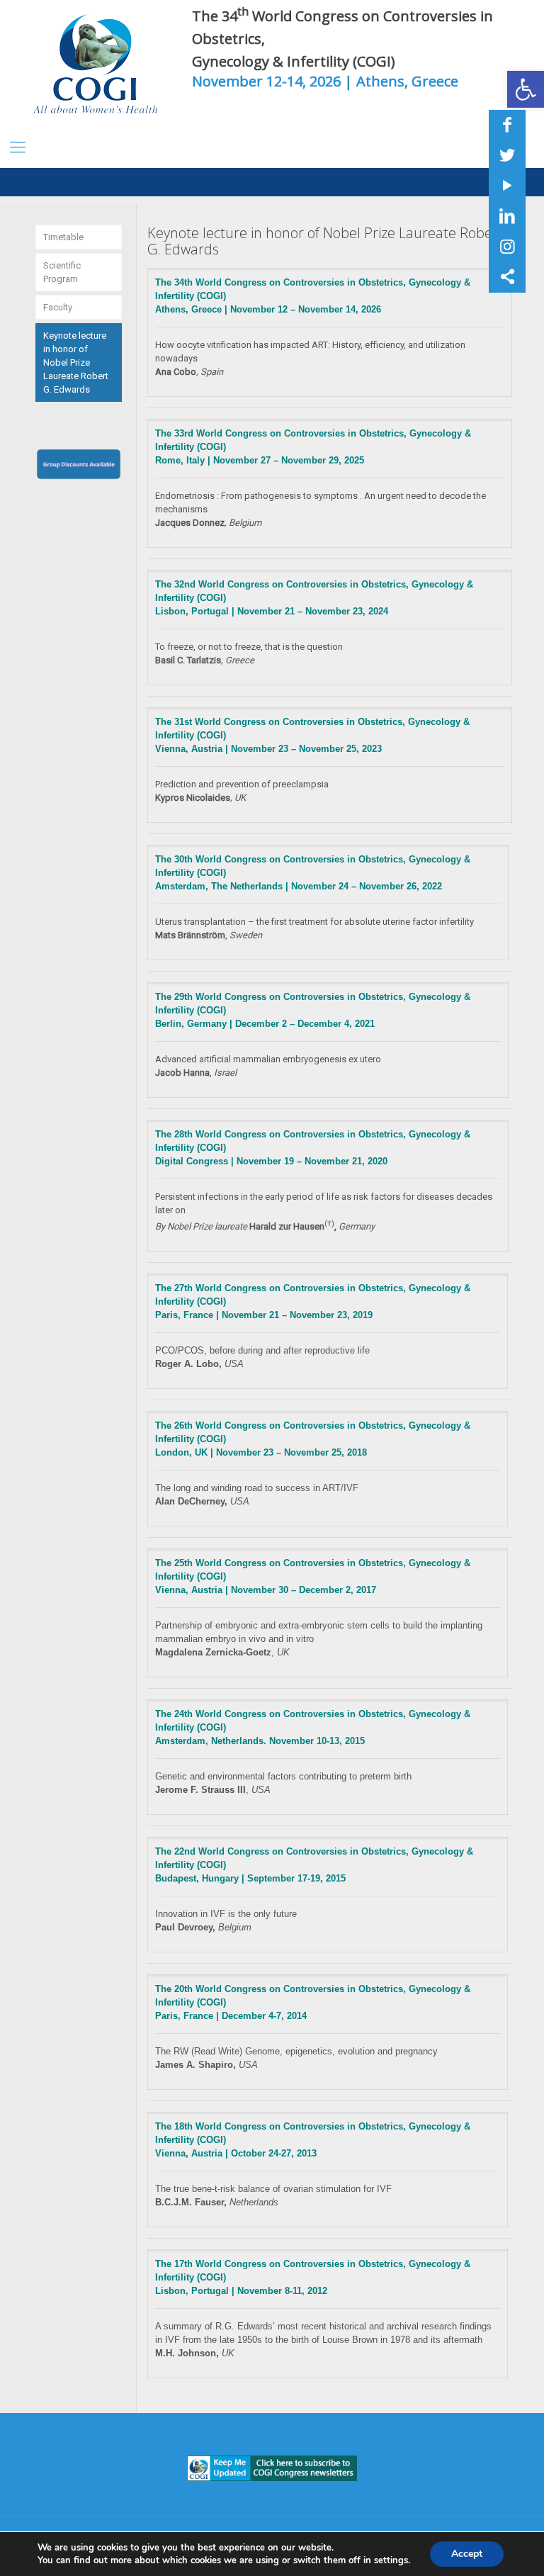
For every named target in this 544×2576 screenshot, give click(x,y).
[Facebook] (507, 125)
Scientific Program (62, 272)
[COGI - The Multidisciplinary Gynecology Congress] (99, 64)
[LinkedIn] (507, 216)
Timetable (63, 237)
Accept (467, 2554)
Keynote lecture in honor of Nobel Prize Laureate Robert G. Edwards (76, 362)
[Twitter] (507, 155)
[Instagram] (507, 247)
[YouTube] (507, 186)
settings (391, 2560)
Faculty (58, 307)
